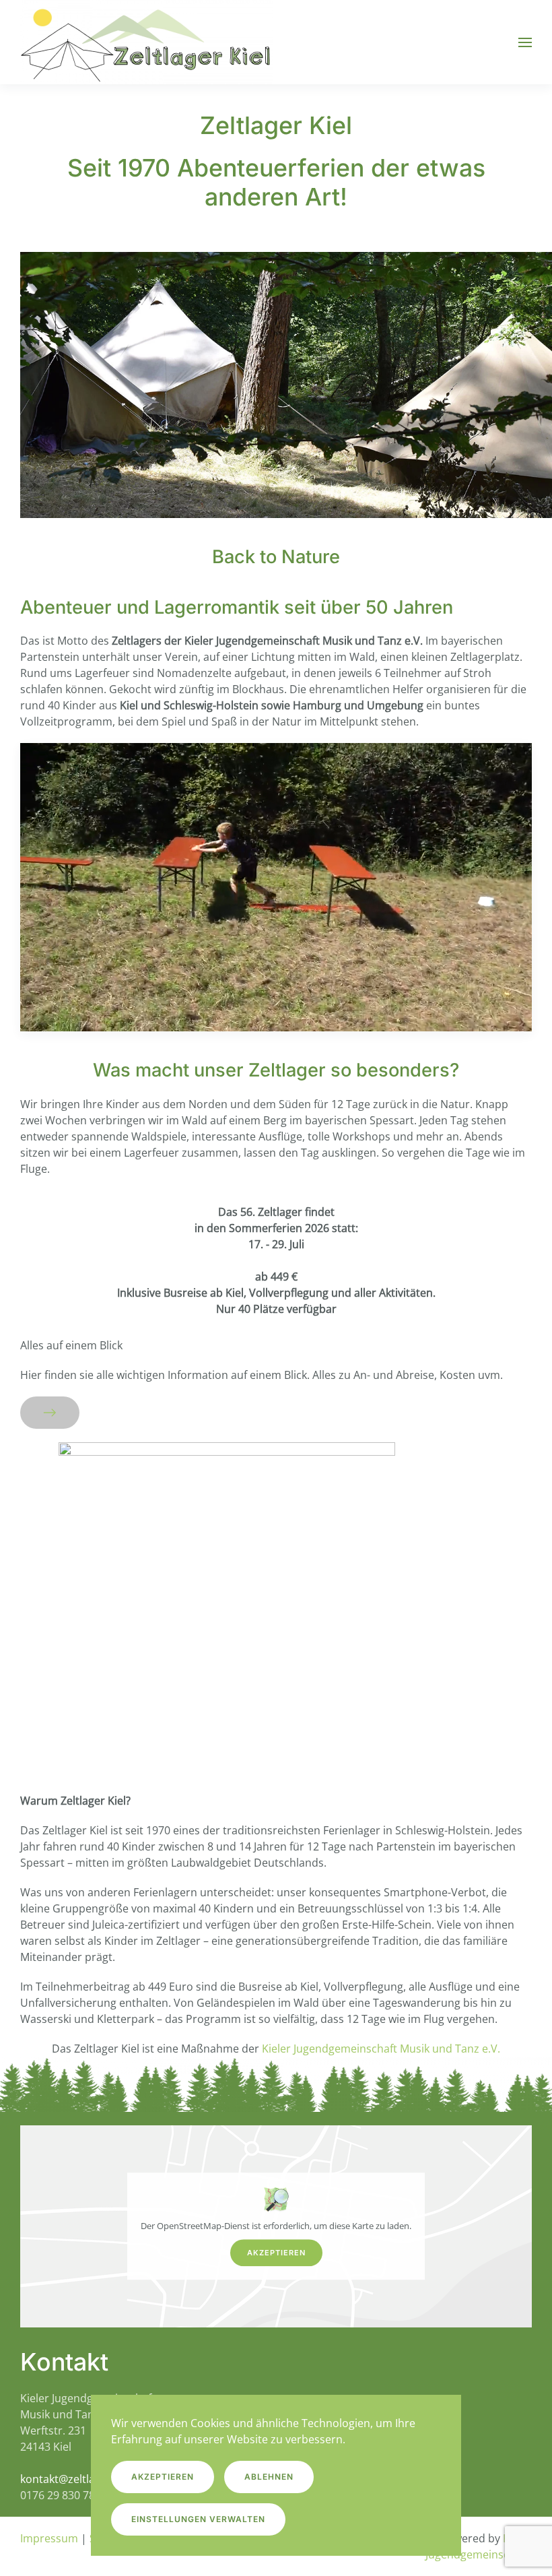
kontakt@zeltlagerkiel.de (82, 2479)
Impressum (49, 2538)
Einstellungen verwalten (198, 2519)
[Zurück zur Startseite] (146, 42)
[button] (525, 42)
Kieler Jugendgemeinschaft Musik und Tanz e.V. (381, 2049)
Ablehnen (269, 2477)
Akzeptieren (276, 2253)
